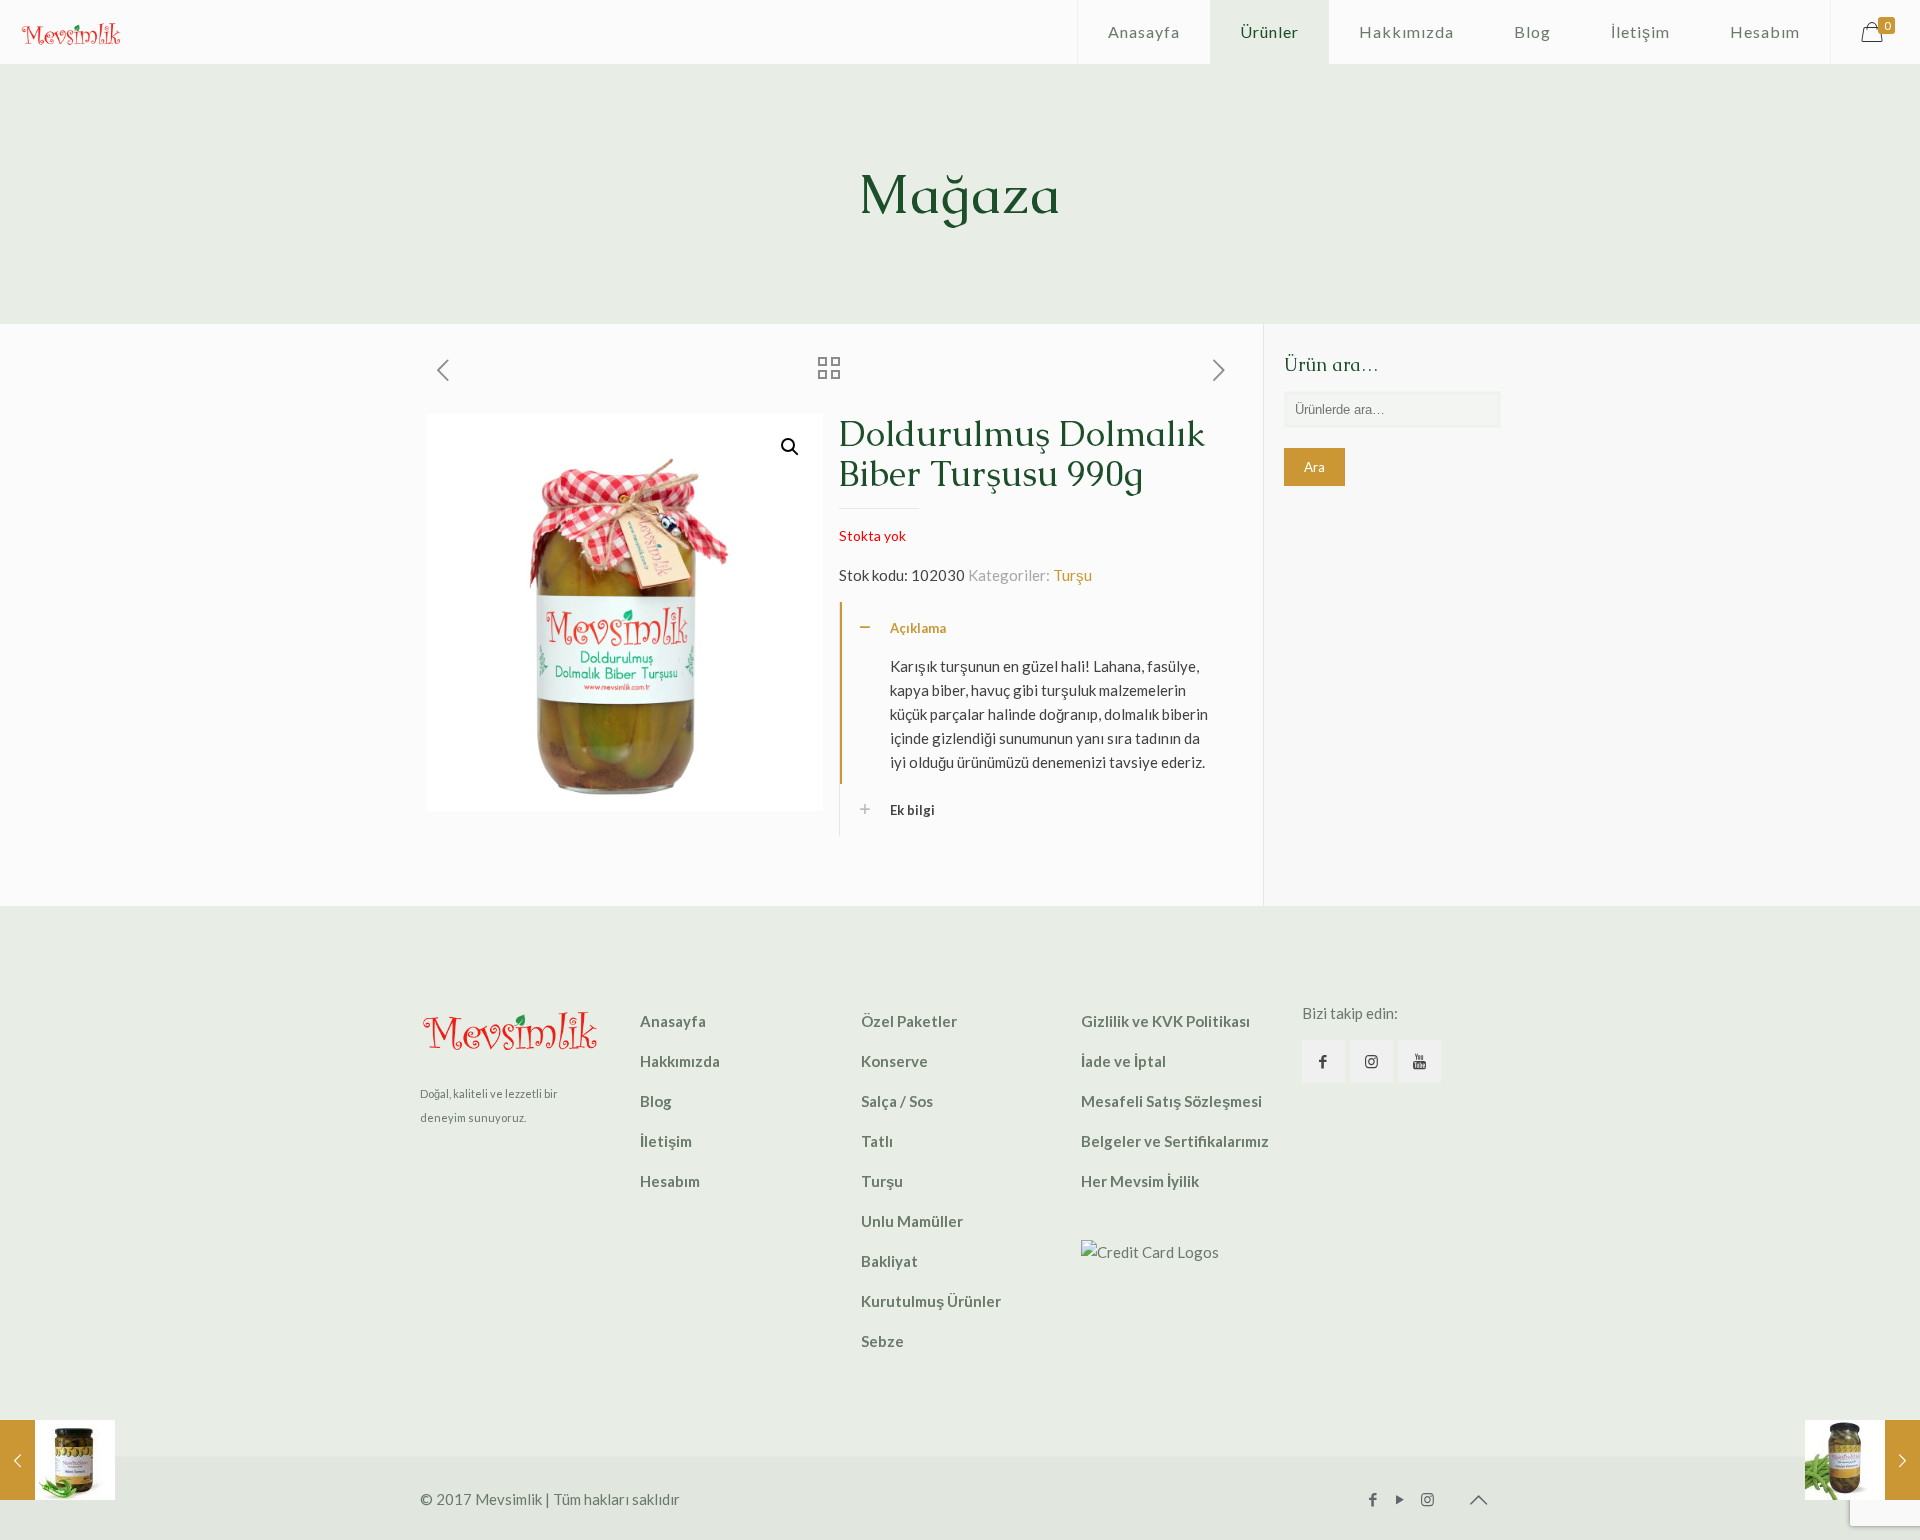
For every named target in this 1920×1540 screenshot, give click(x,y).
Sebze (882, 1341)
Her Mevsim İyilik (1140, 1181)
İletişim (666, 1141)
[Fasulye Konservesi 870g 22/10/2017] (1862, 1460)
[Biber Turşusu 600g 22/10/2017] (57, 1460)
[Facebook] (1373, 1499)
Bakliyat (889, 1261)
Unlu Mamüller (912, 1221)
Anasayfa (673, 1021)
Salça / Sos (897, 1101)
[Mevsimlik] (71, 32)
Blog (656, 1101)
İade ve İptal (1123, 1061)
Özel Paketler (909, 1021)
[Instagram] (1427, 1499)
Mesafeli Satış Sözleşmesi (1171, 1101)
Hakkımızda (680, 1061)
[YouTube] (1400, 1499)
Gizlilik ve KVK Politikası (1165, 1021)
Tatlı (877, 1141)
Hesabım (670, 1181)
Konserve (894, 1061)
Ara (1314, 467)
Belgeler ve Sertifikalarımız (1175, 1141)
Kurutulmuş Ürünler (931, 1301)
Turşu (1072, 575)
